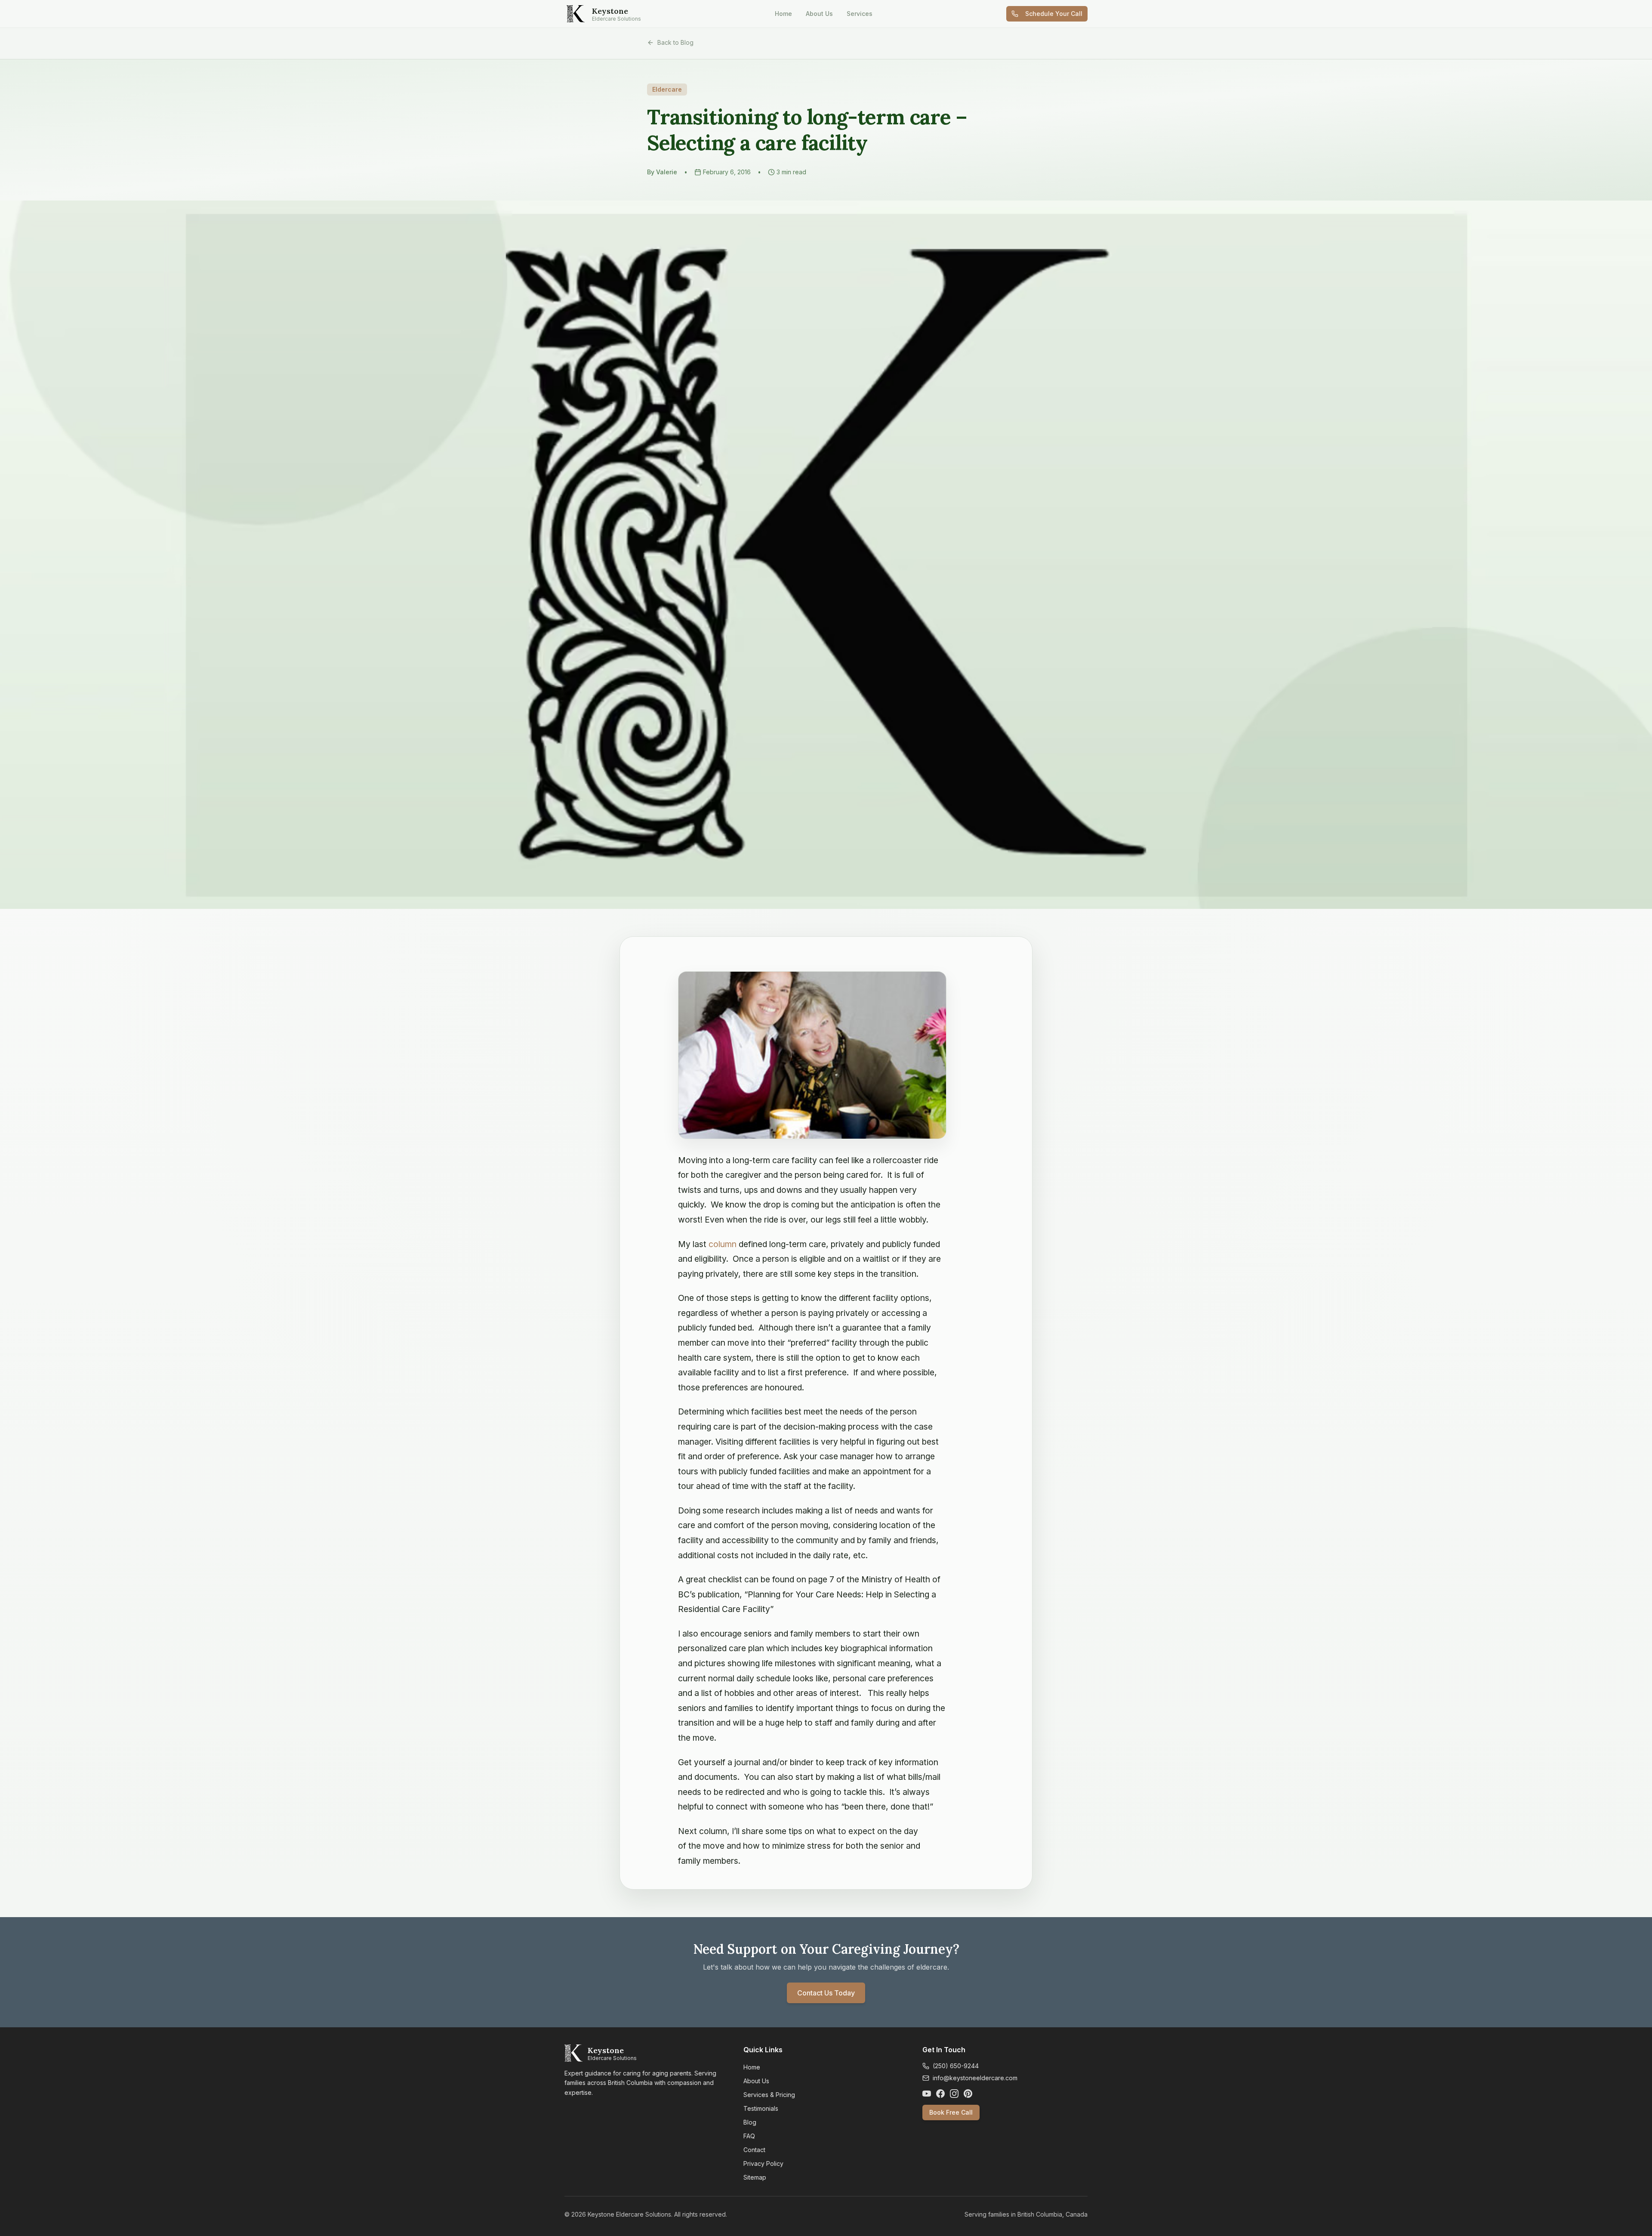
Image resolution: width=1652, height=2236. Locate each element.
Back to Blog (675, 42)
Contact (754, 2150)
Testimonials (761, 2108)
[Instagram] (954, 2094)
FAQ (749, 2136)
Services (860, 14)
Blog (750, 2122)
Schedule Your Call (1054, 14)
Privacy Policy (763, 2163)
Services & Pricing (769, 2095)
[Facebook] (940, 2094)
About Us (819, 14)
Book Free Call (951, 2112)
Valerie (667, 172)
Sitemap (755, 2177)
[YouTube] (927, 2094)
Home (783, 14)
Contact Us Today (826, 1993)
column (723, 1244)
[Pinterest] (968, 2094)
